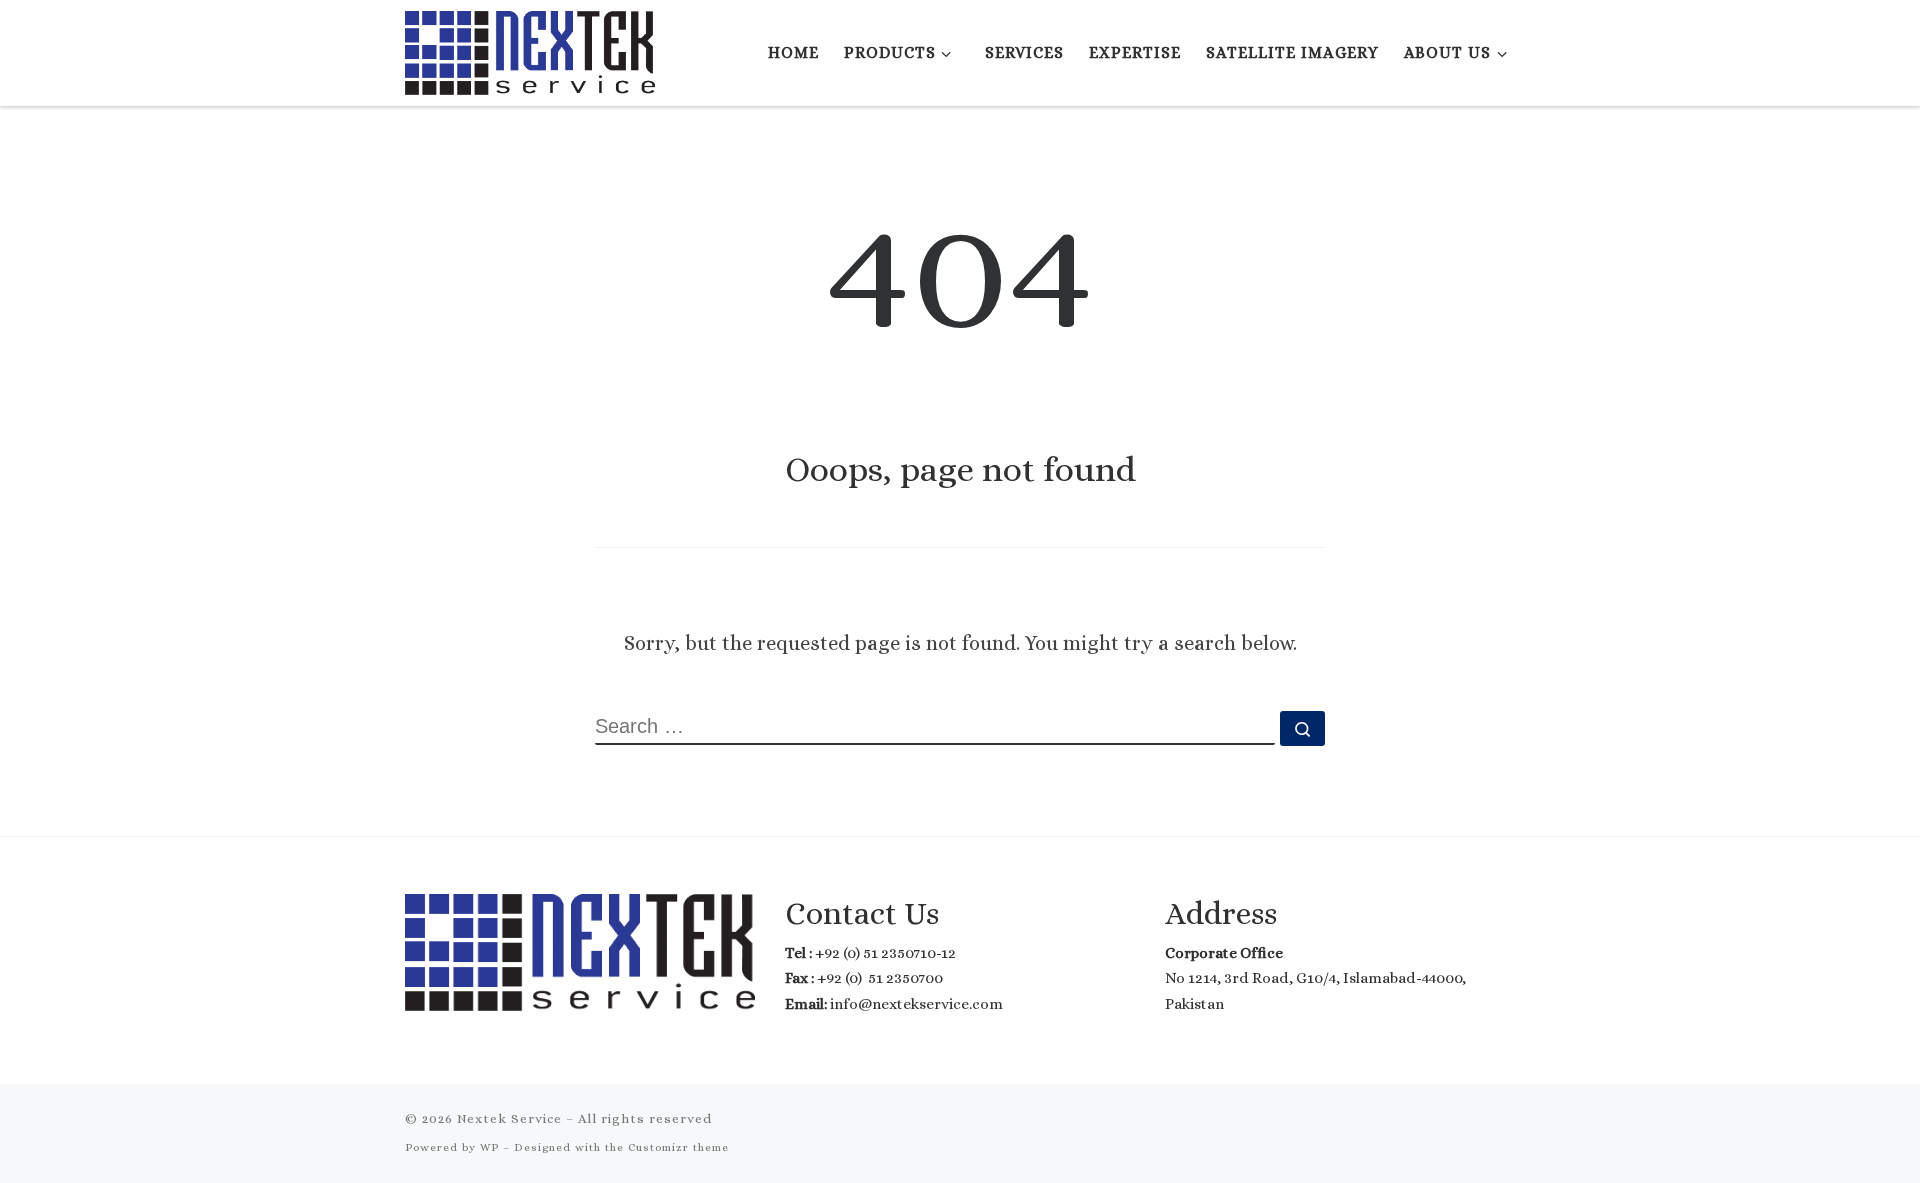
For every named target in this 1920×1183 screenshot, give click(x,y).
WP (489, 1147)
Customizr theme (678, 1147)
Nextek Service (509, 1118)
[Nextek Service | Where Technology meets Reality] (530, 48)
